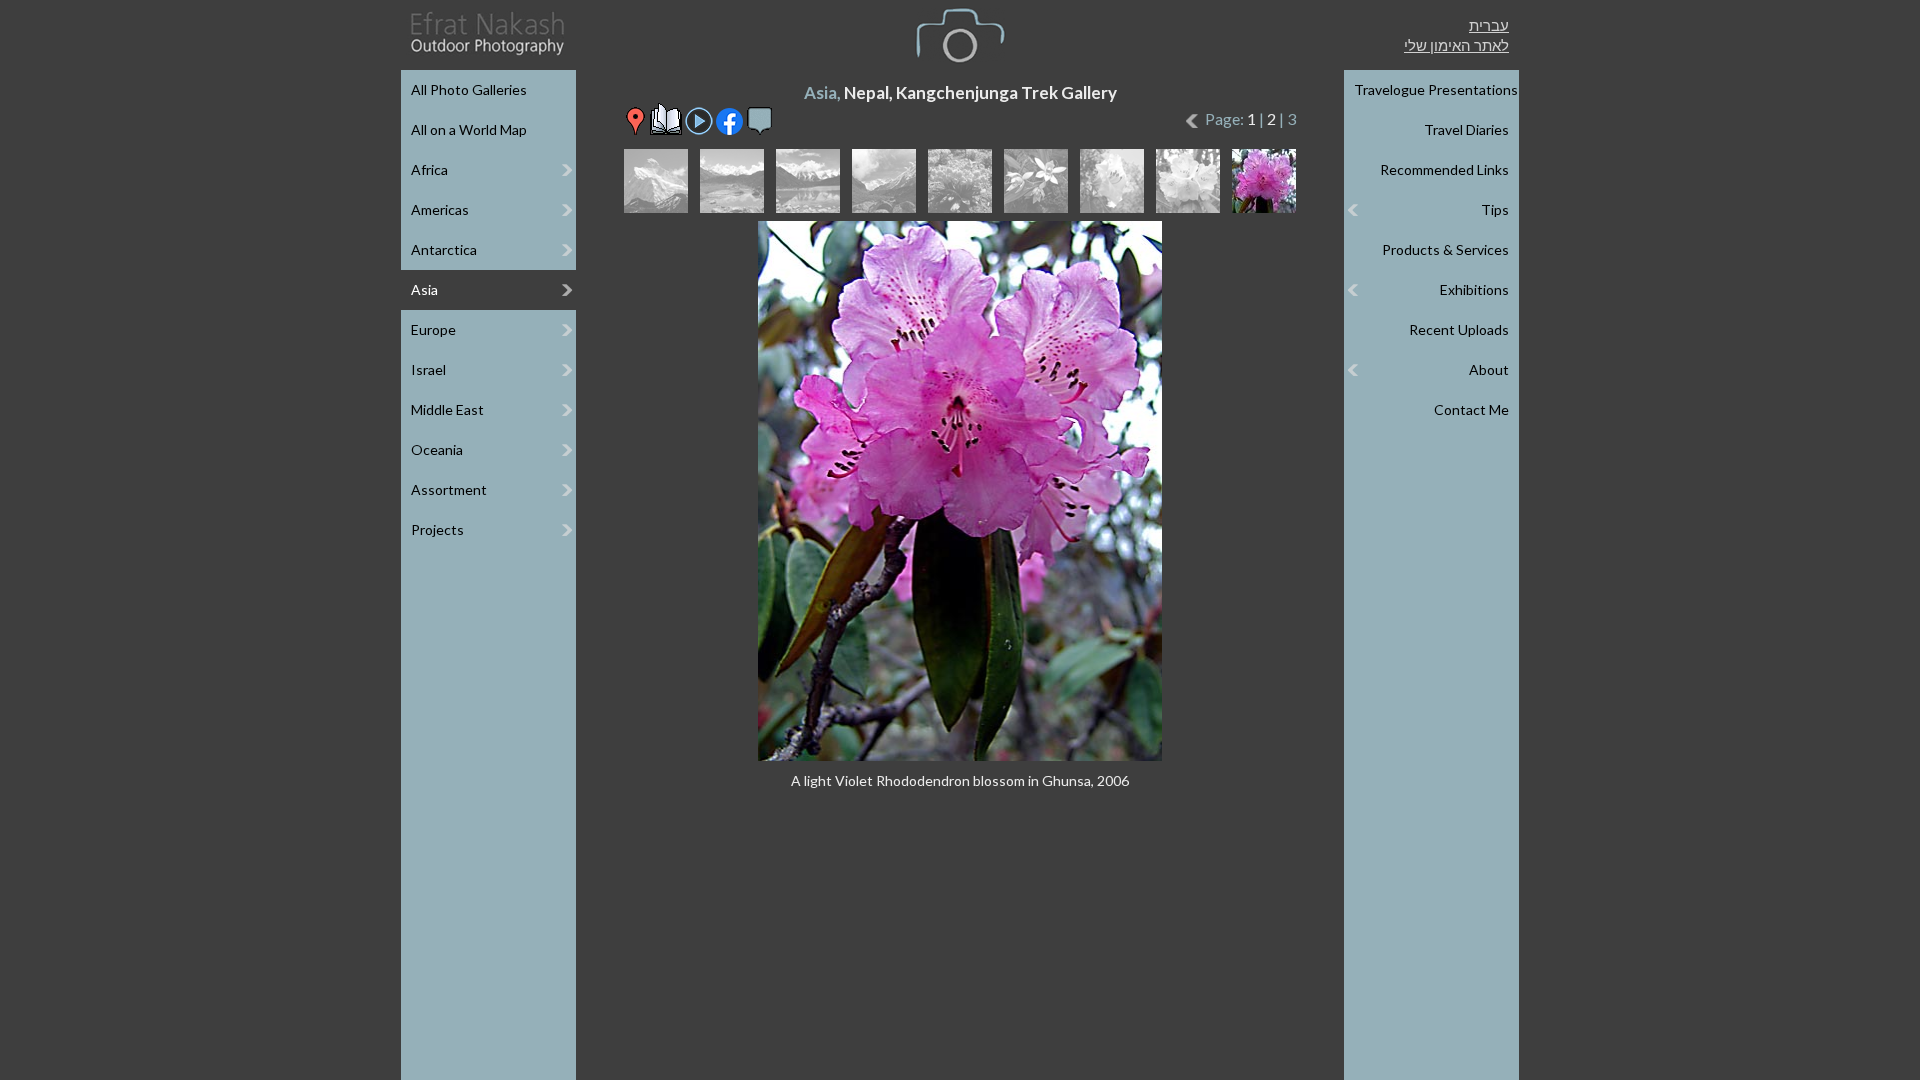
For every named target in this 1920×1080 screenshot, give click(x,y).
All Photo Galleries (469, 89)
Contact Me (1471, 409)
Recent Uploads (1459, 329)
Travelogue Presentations (1436, 89)
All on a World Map (469, 129)
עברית (1489, 25)
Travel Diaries (1466, 129)
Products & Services (1445, 249)
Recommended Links (1444, 169)
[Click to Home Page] (486, 33)
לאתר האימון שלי (1456, 45)
